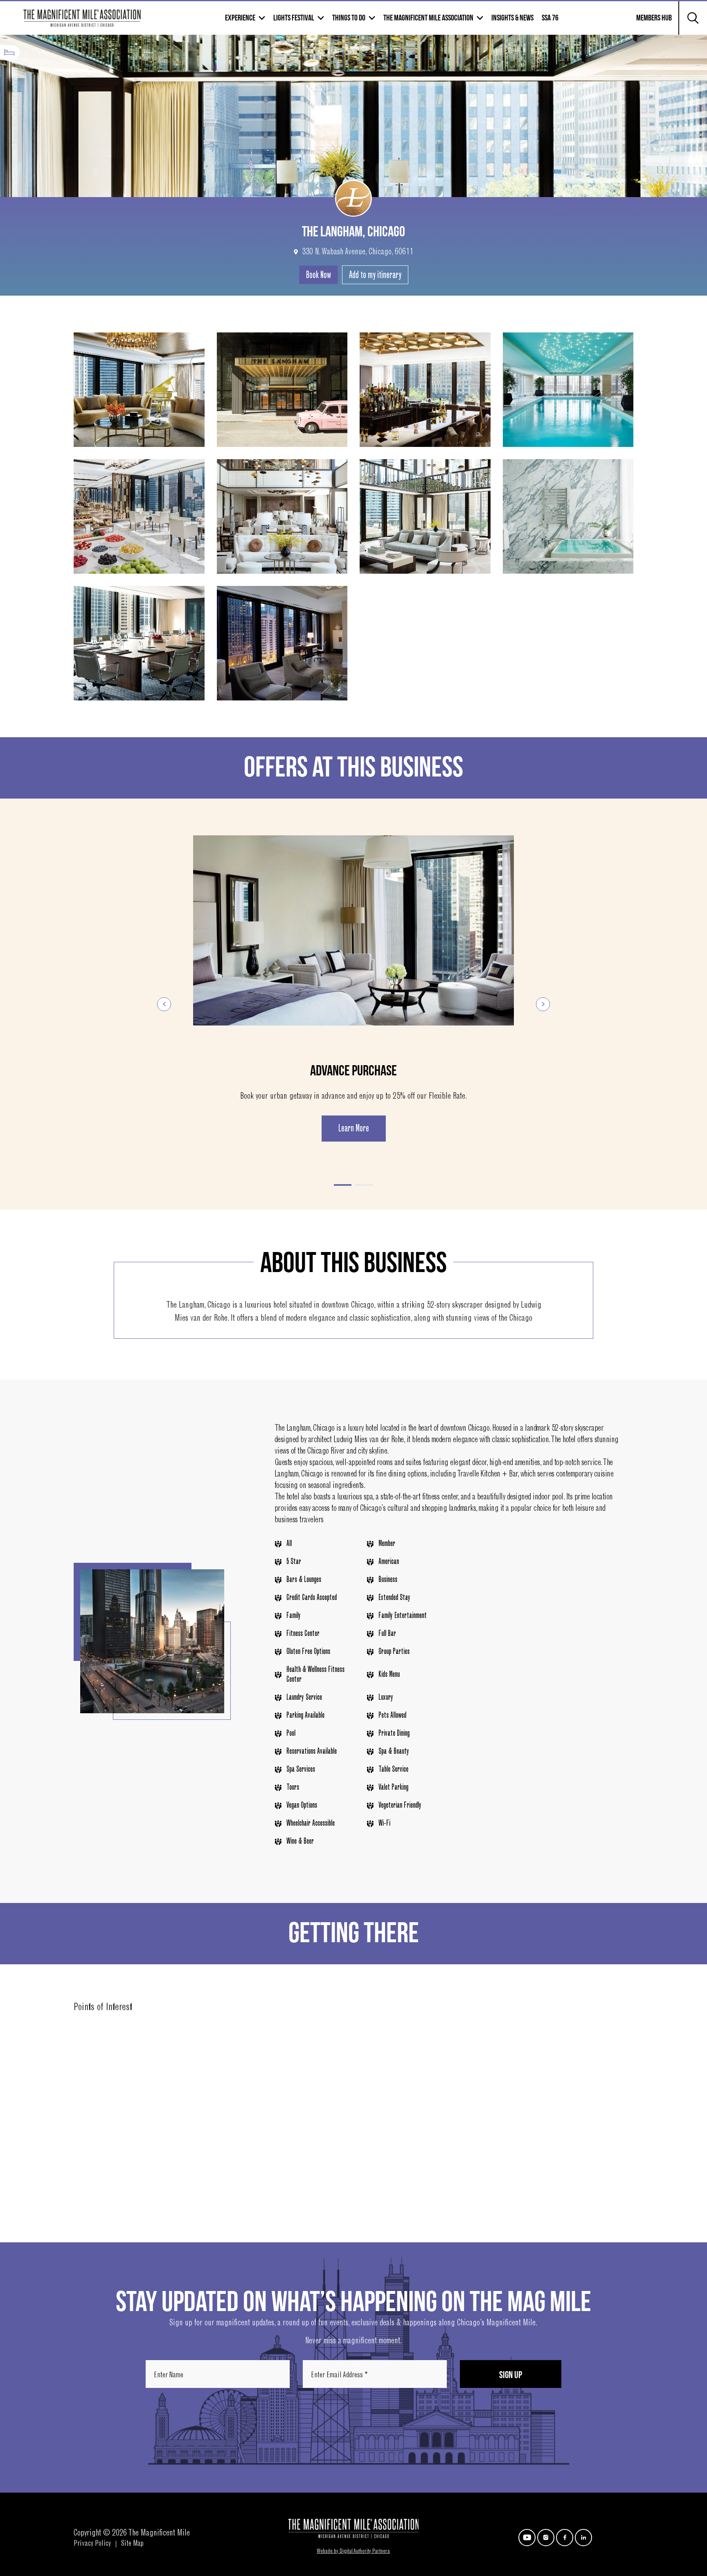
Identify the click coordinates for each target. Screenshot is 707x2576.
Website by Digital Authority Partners (353, 2551)
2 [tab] (364, 1185)
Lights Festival (294, 18)
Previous (164, 1004)
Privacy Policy (92, 2544)
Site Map (132, 2544)
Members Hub (649, 23)
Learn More (354, 1129)
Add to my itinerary (375, 276)
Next (543, 1004)
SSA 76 (550, 18)
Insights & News (512, 18)
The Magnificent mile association (428, 18)
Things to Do (349, 18)
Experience (240, 18)
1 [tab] (343, 1185)
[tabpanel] (353, 988)
